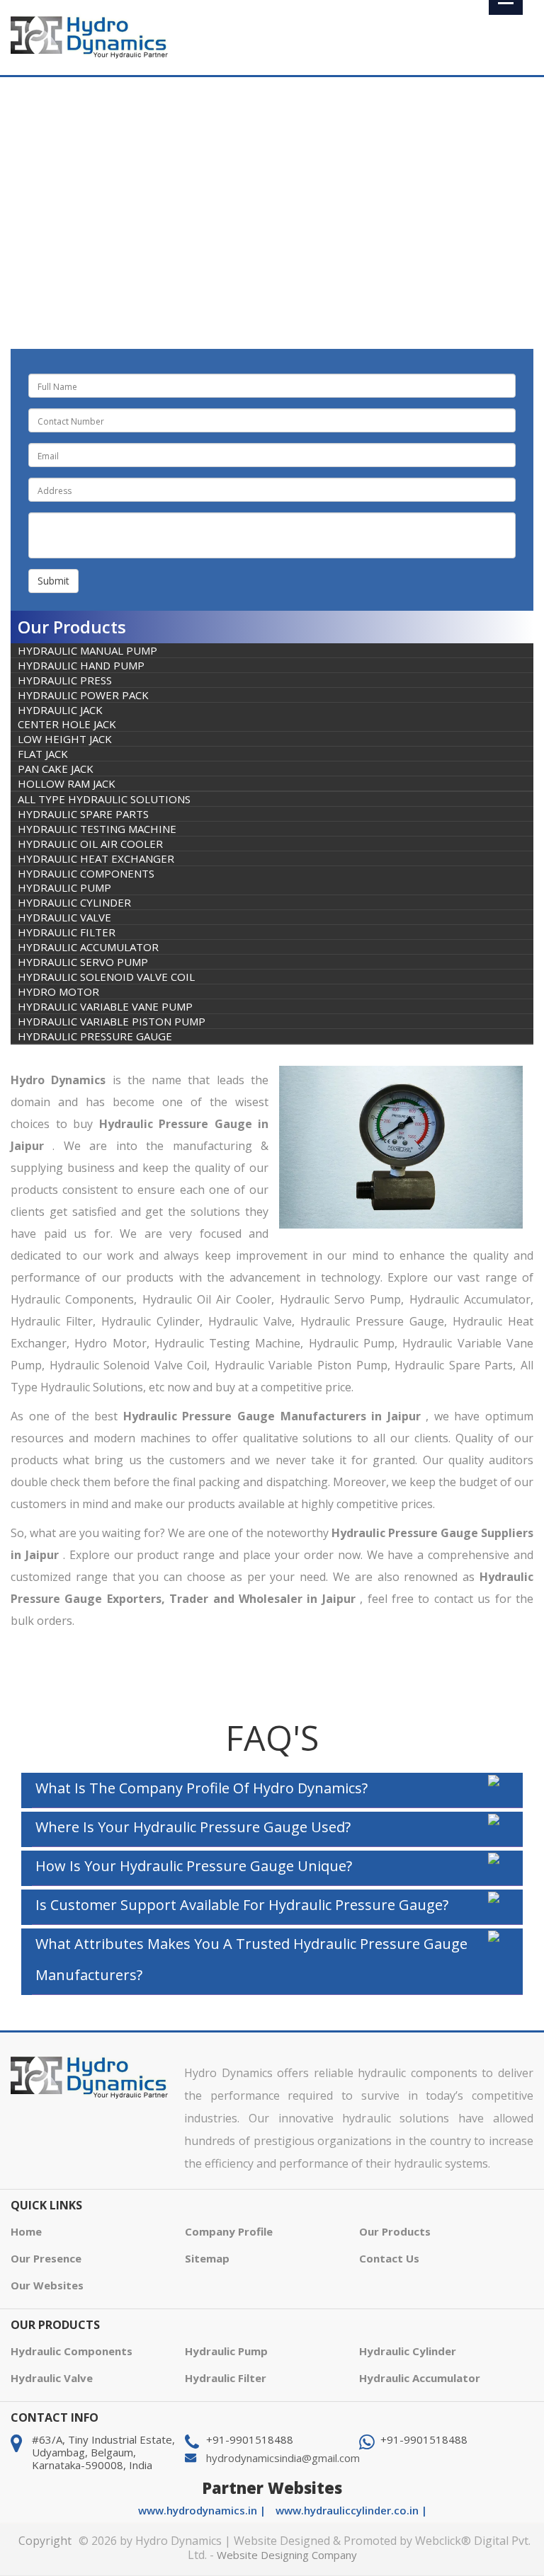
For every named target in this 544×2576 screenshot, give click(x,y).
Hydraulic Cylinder (74, 902)
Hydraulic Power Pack (83, 695)
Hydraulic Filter (67, 932)
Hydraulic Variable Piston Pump (112, 1021)
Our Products (395, 2231)
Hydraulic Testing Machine (97, 829)
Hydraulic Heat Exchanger (96, 858)
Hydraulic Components (194, 209)
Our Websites (47, 2285)
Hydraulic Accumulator (88, 947)
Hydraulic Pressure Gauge (95, 1036)
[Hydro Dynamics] (90, 36)
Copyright (45, 2541)
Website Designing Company (287, 2555)
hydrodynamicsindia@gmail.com (283, 2458)
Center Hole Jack (67, 724)
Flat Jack (43, 754)
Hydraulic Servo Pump (83, 962)
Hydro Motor (58, 991)
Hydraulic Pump (64, 887)
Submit (53, 581)
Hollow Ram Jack (67, 783)
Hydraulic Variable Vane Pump (105, 1006)
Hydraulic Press (65, 680)
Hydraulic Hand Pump (81, 665)
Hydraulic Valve (64, 917)
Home (112, 209)
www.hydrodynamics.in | (203, 2510)
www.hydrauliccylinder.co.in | (351, 2510)
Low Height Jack (65, 739)
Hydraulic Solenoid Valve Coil (106, 977)
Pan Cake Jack (56, 769)
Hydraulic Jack (60, 710)
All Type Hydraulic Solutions (104, 799)
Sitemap (207, 2258)
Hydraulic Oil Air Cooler (90, 844)
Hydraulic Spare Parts (83, 814)
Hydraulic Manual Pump (87, 650)
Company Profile (229, 2231)
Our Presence (46, 2258)
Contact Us (389, 2258)
